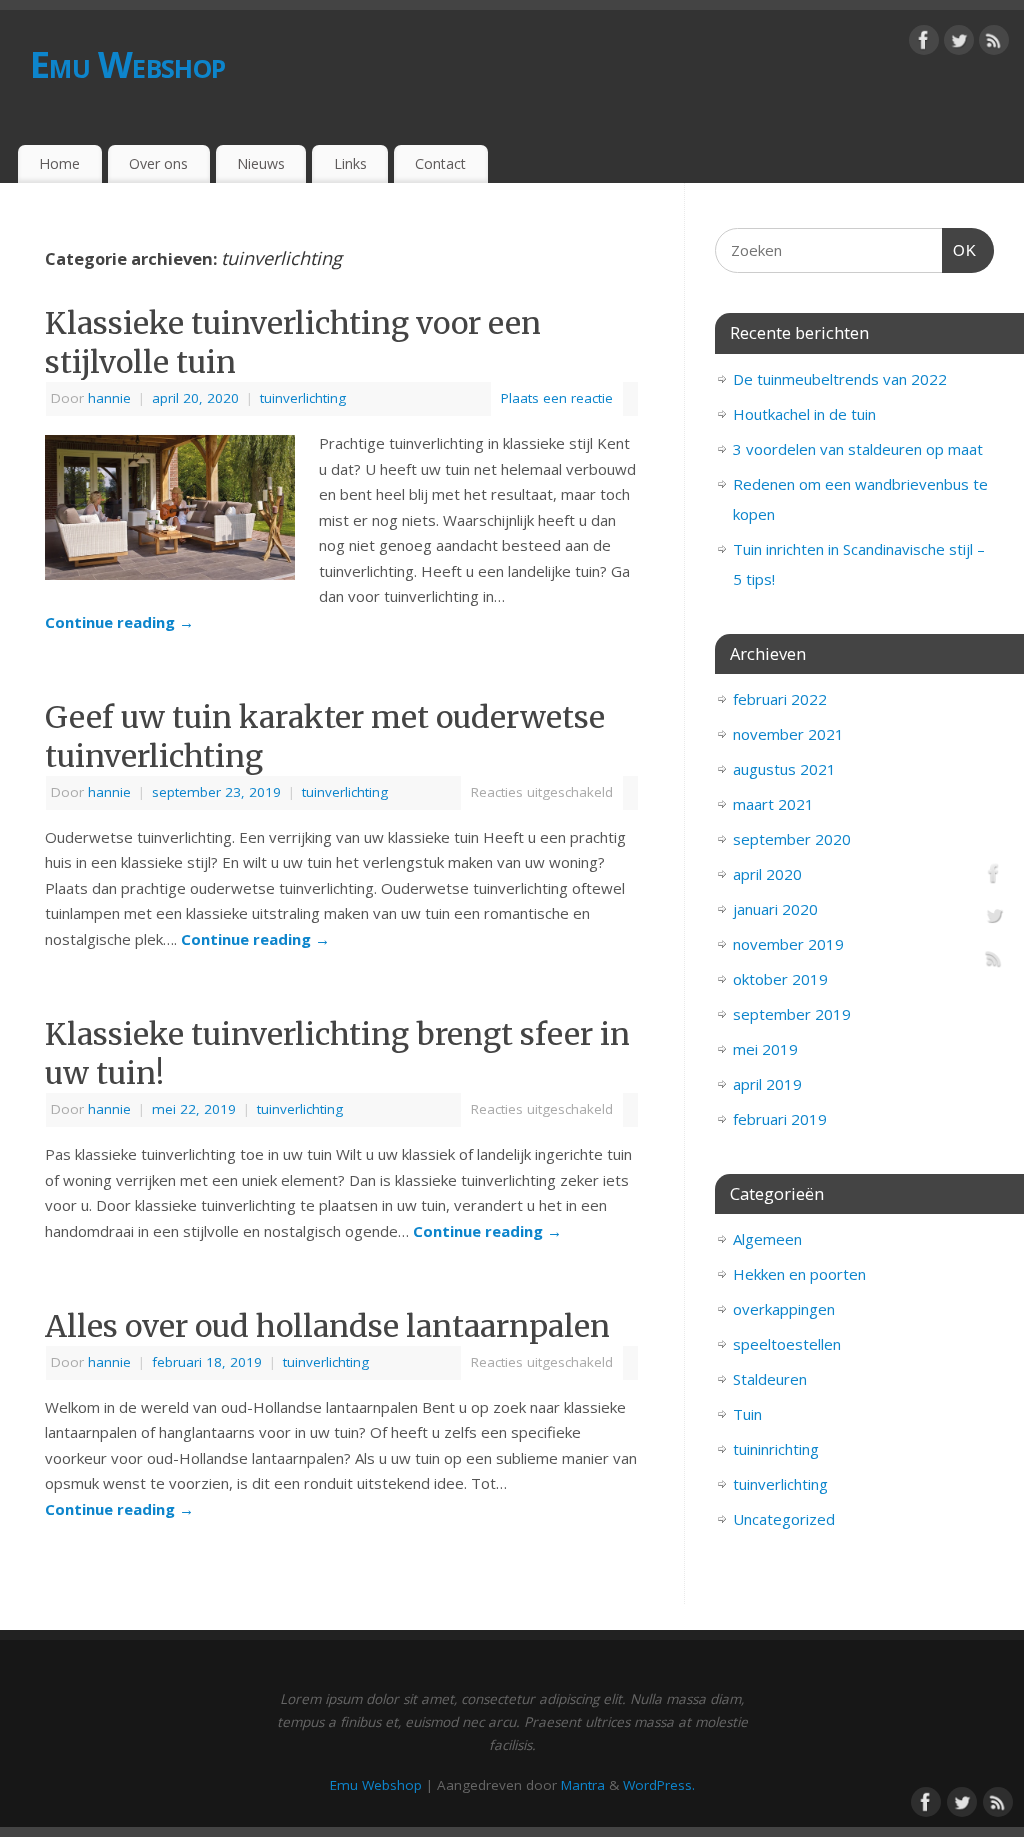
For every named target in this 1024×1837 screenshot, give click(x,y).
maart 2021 (773, 804)
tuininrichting (776, 1449)
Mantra (583, 1785)
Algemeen (767, 1239)
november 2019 (788, 944)
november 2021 (788, 734)
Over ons (158, 163)
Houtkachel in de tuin (804, 414)
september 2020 (792, 839)
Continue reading (119, 622)
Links (350, 163)
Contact (440, 163)
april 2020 (767, 874)
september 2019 (792, 1014)
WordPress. (659, 1785)
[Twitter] (959, 44)
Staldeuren (770, 1379)
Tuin (747, 1414)
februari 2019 (780, 1119)
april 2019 (767, 1084)
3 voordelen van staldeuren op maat (858, 449)
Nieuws (261, 163)
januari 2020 (775, 909)
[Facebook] (924, 44)
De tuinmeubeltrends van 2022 (840, 379)
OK (960, 250)
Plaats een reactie (557, 398)
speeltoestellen (787, 1344)
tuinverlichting (303, 398)
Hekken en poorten (799, 1274)
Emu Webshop (127, 64)
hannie (109, 398)
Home (59, 163)
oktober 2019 (780, 979)
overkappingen (784, 1309)
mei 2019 (765, 1049)
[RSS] (994, 44)
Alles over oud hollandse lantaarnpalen (327, 1326)
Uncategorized (784, 1519)
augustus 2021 (784, 769)
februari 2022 (780, 699)
